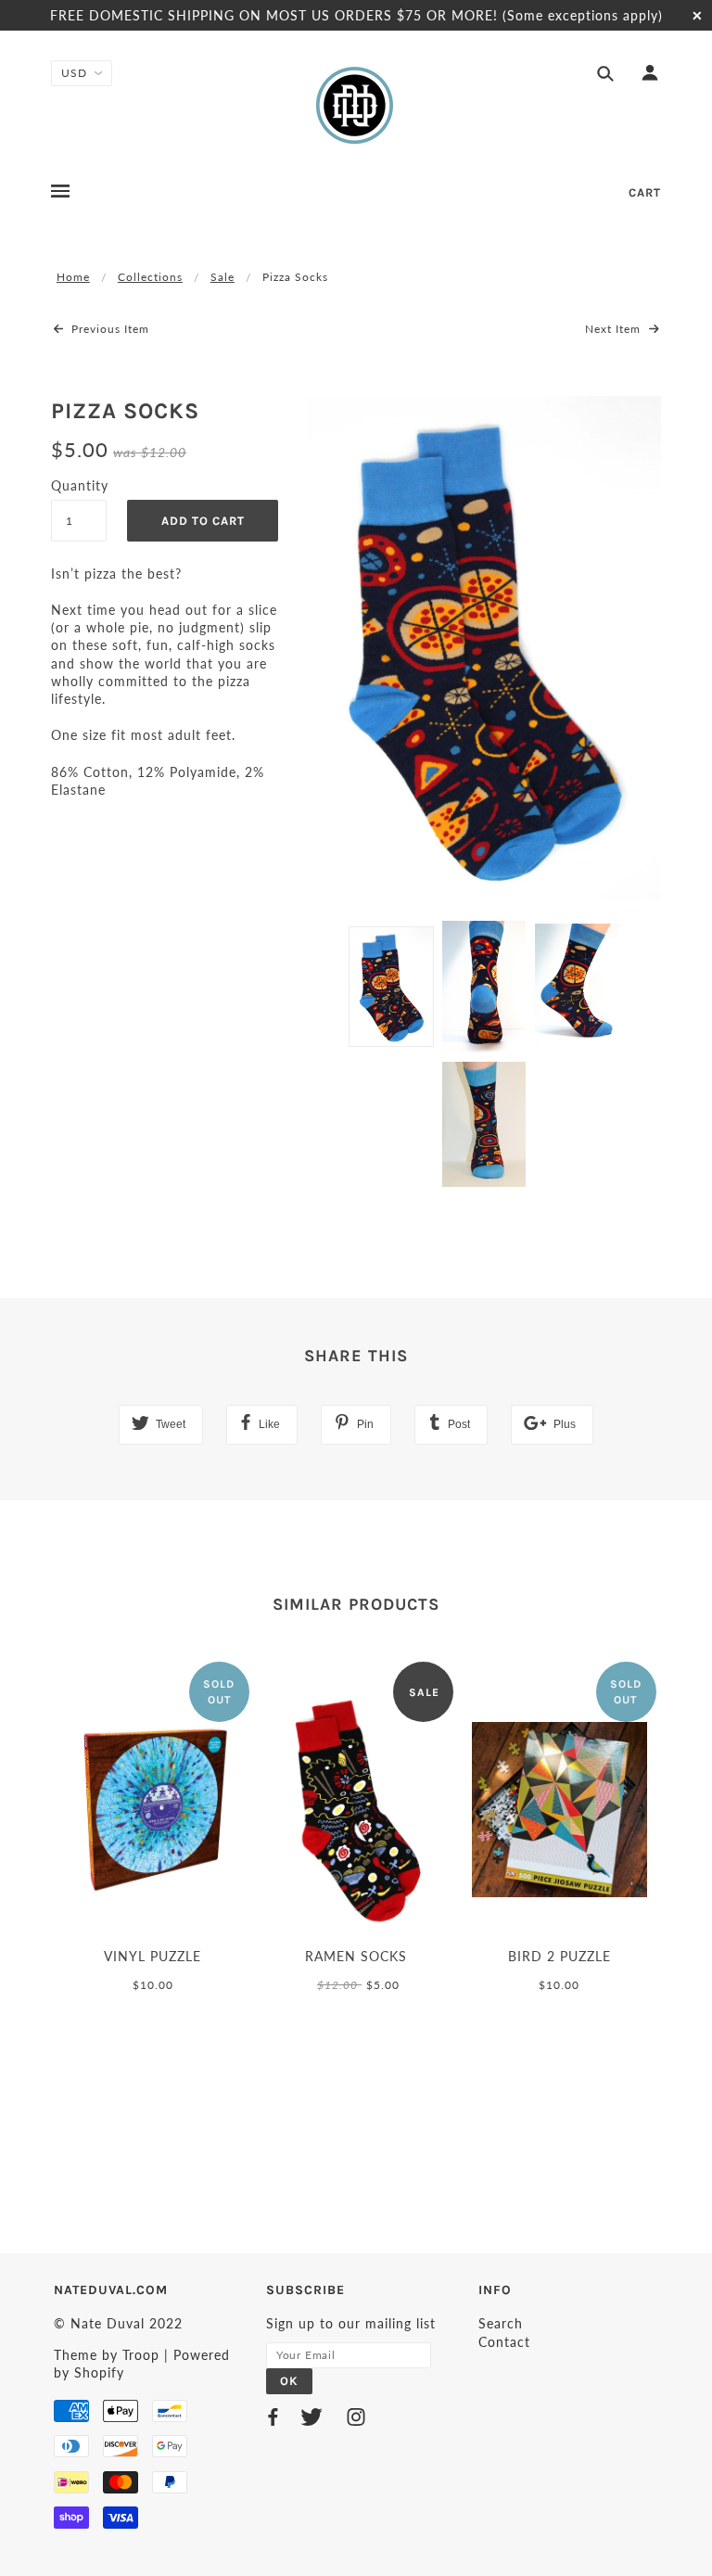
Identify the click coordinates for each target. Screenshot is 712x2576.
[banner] (356, 105)
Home (73, 277)
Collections (150, 277)
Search (501, 2323)
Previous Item (108, 329)
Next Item (615, 329)
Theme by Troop (107, 2355)
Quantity (79, 485)
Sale (222, 277)
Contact (504, 2342)
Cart (645, 192)
